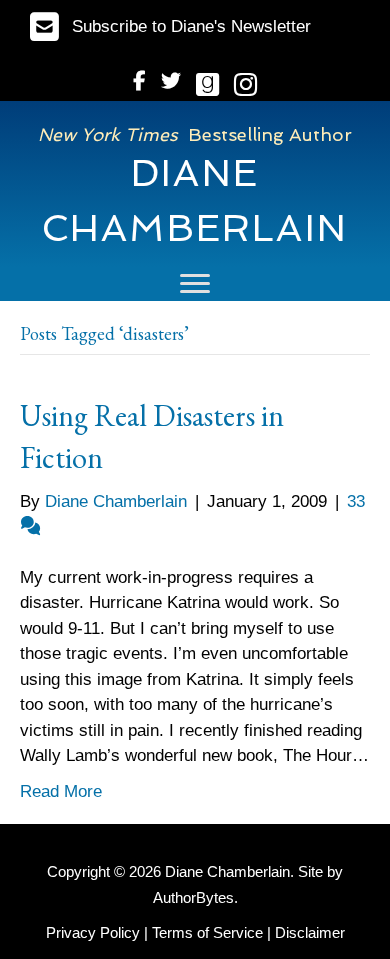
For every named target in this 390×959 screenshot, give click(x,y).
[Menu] (195, 284)
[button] (170, 26)
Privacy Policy (93, 932)
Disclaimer (310, 932)
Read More (61, 791)
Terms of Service (207, 932)
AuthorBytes (193, 897)
